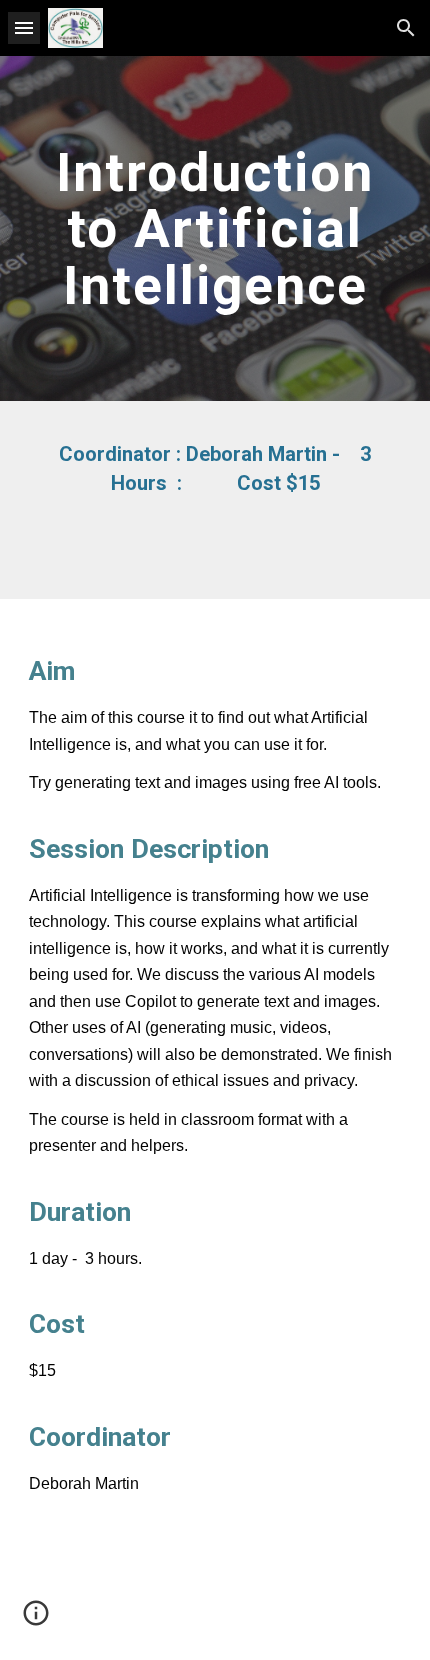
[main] (215, 228)
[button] (24, 27)
